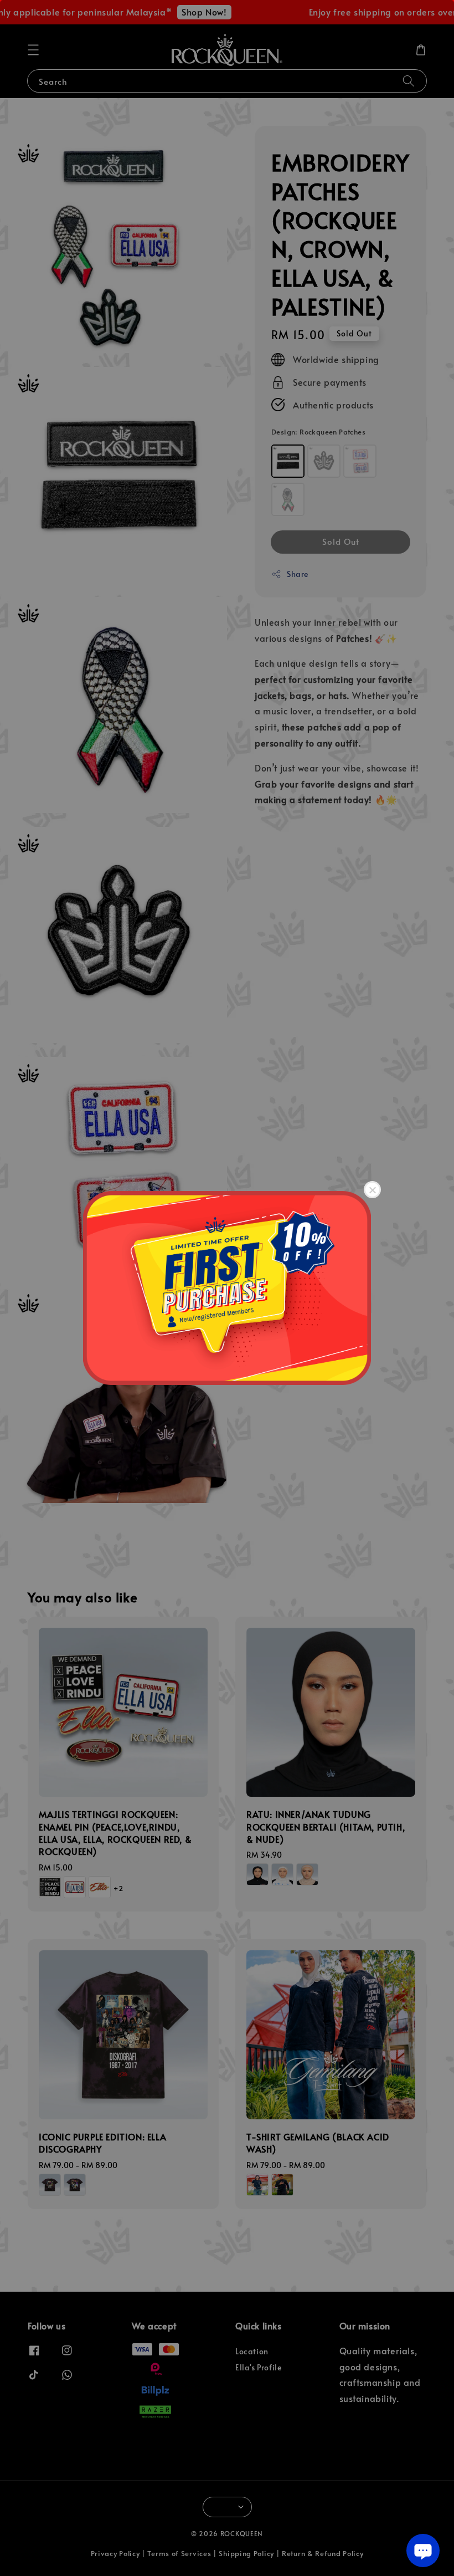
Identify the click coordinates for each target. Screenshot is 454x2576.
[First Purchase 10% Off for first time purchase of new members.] (227, 1288)
